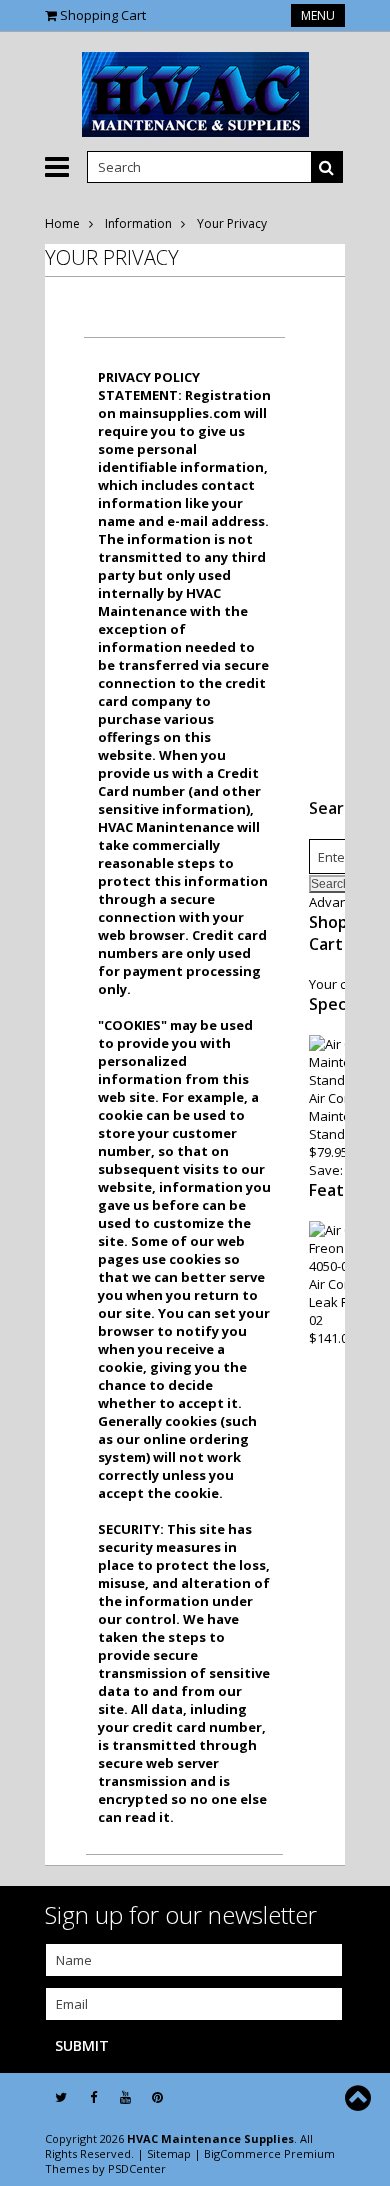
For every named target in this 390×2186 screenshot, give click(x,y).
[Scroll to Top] (360, 2098)
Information (138, 223)
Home (62, 223)
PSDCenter (137, 2168)
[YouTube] (125, 2097)
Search (335, 808)
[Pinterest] (157, 2097)
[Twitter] (61, 2097)
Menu (318, 15)
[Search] (327, 167)
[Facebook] (93, 2097)
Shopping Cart (103, 15)
